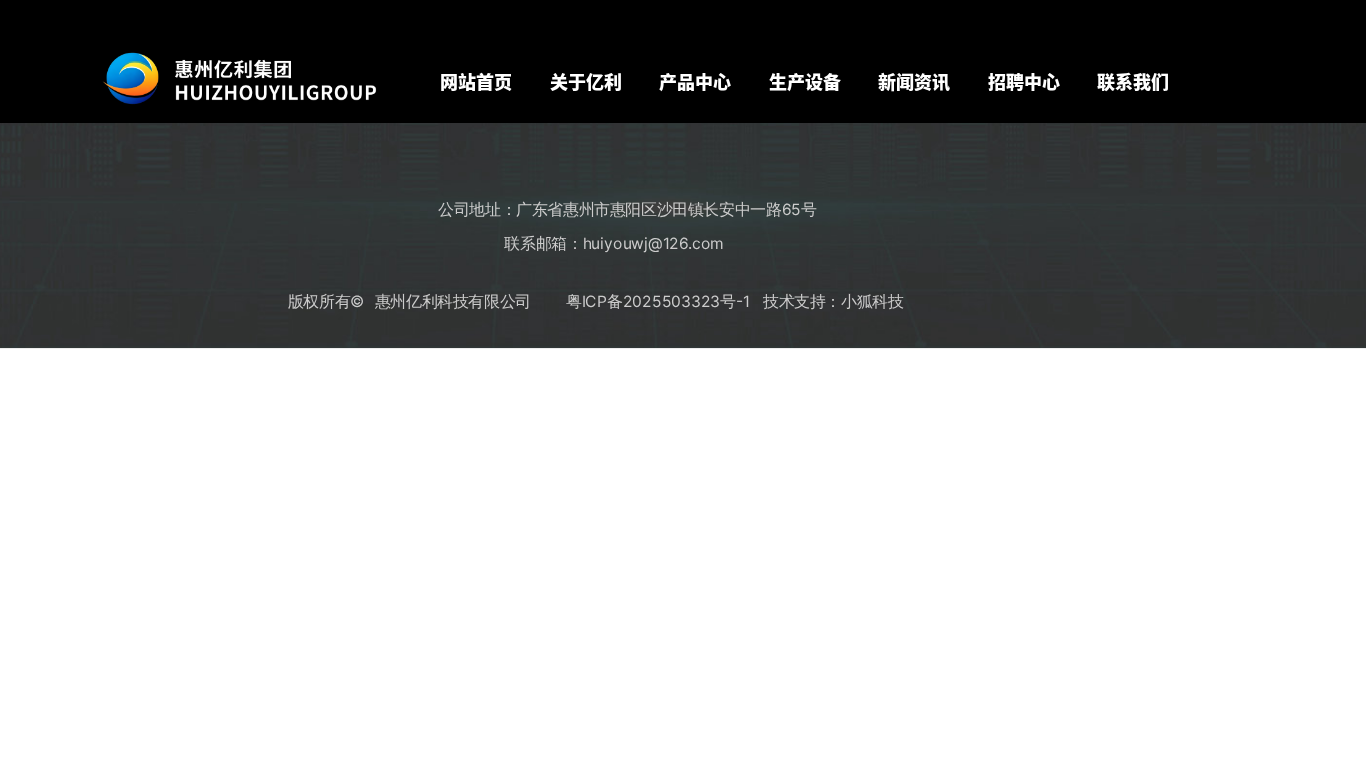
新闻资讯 (914, 81)
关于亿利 (586, 81)
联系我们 (1133, 81)
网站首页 (476, 81)
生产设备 (805, 81)
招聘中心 (1024, 81)
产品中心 (695, 81)
